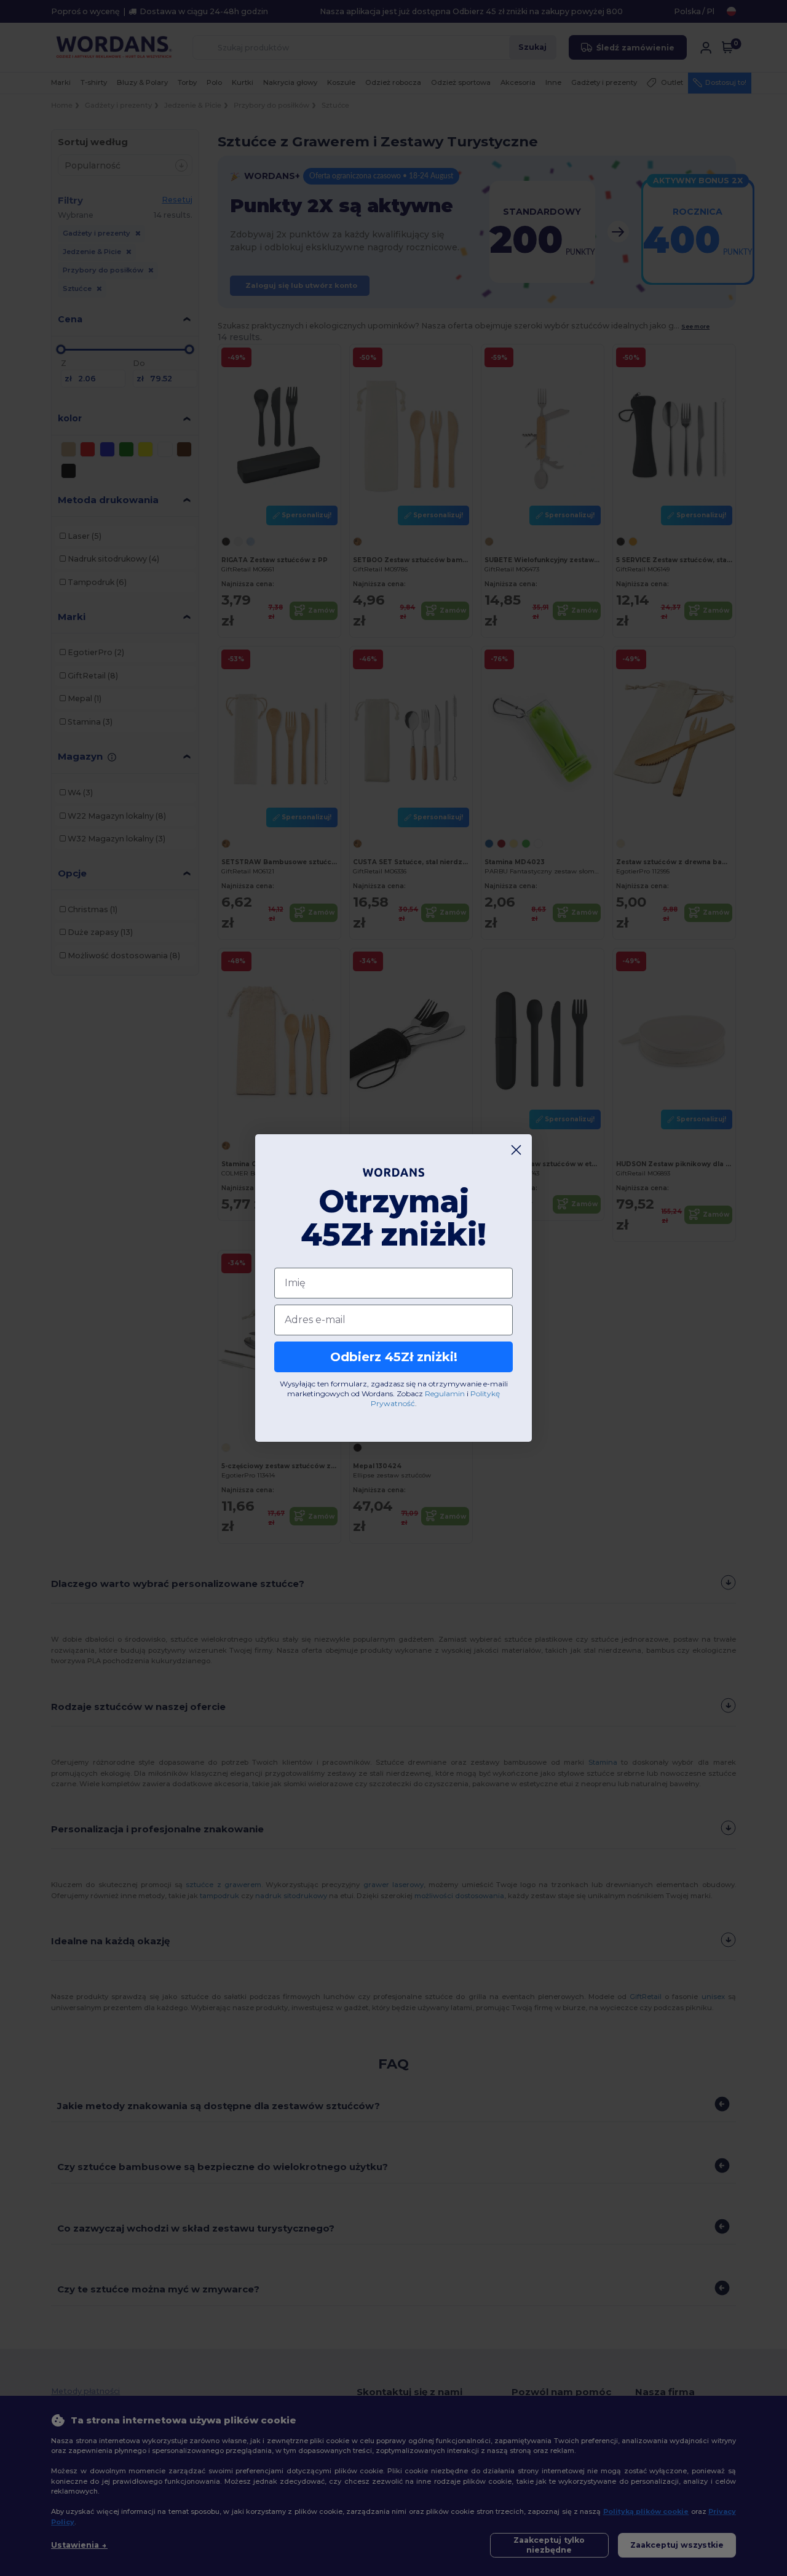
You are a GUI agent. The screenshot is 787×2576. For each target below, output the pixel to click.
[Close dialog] (516, 1150)
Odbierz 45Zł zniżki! (394, 1357)
